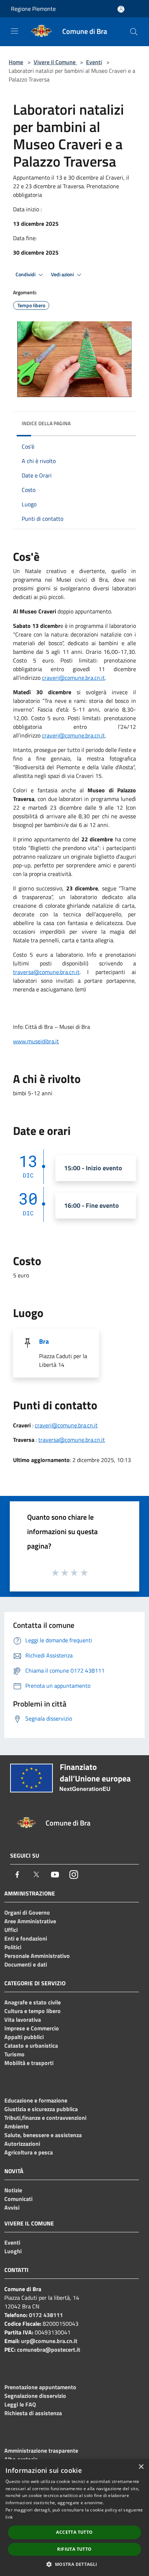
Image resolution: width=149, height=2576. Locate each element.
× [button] (141, 2467)
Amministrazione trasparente (41, 2450)
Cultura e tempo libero (33, 2011)
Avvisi (12, 2207)
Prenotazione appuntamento (40, 2387)
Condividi (26, 274)
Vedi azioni (63, 274)
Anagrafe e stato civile (33, 2002)
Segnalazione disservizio (35, 2396)
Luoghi (13, 2251)
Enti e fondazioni (26, 1938)
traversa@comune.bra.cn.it (72, 1440)
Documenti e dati (26, 1964)
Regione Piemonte (33, 9)
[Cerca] (134, 32)
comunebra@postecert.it (49, 2350)
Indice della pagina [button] (46, 423)
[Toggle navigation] (14, 31)
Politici (13, 1947)
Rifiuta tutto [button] (74, 2549)
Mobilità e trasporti (29, 2063)
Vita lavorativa (23, 2020)
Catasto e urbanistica (31, 2046)
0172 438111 (46, 2315)
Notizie (13, 2190)
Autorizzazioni (22, 2144)
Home (16, 62)
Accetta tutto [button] (74, 2532)
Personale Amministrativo (37, 1956)
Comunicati (18, 2199)
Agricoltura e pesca (29, 2152)
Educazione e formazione (36, 2100)
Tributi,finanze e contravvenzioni (45, 2118)
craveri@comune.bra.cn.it (73, 678)
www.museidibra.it (36, 1041)
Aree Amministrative (30, 1921)
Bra (44, 1341)
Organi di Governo (27, 1912)
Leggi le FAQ (20, 2404)
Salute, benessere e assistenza (43, 2135)
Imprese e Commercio (32, 2028)
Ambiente (16, 2126)
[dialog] (74, 2518)
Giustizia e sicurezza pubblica (41, 2109)
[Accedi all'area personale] (121, 9)
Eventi (94, 62)
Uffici (11, 1930)
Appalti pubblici (24, 2037)
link (9, 2517)
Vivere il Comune (55, 62)
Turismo (14, 2054)
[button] (74, 2564)
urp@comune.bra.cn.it (49, 2341)
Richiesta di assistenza (33, 2413)
